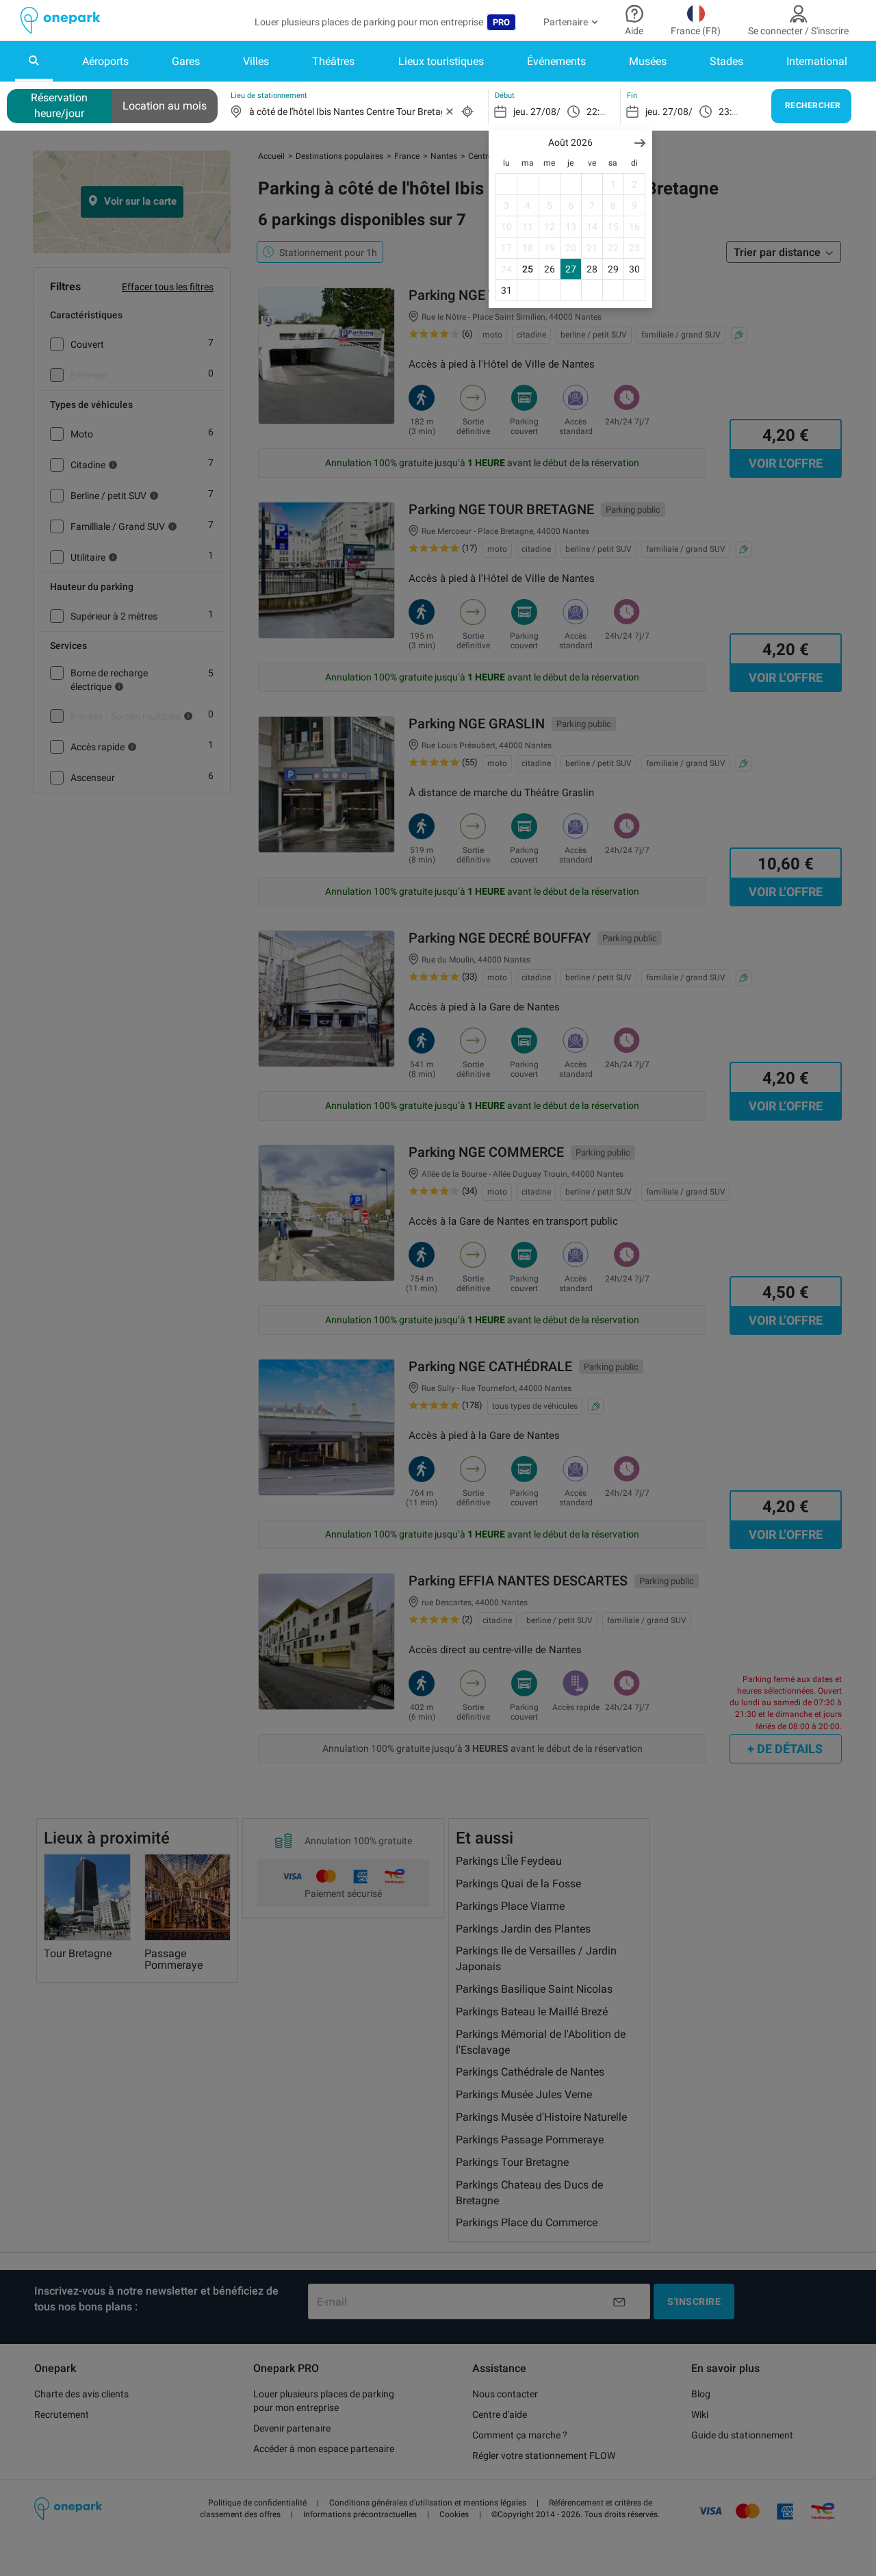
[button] (640, 143)
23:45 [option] (731, 112)
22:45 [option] (598, 112)
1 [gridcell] (613, 184)
